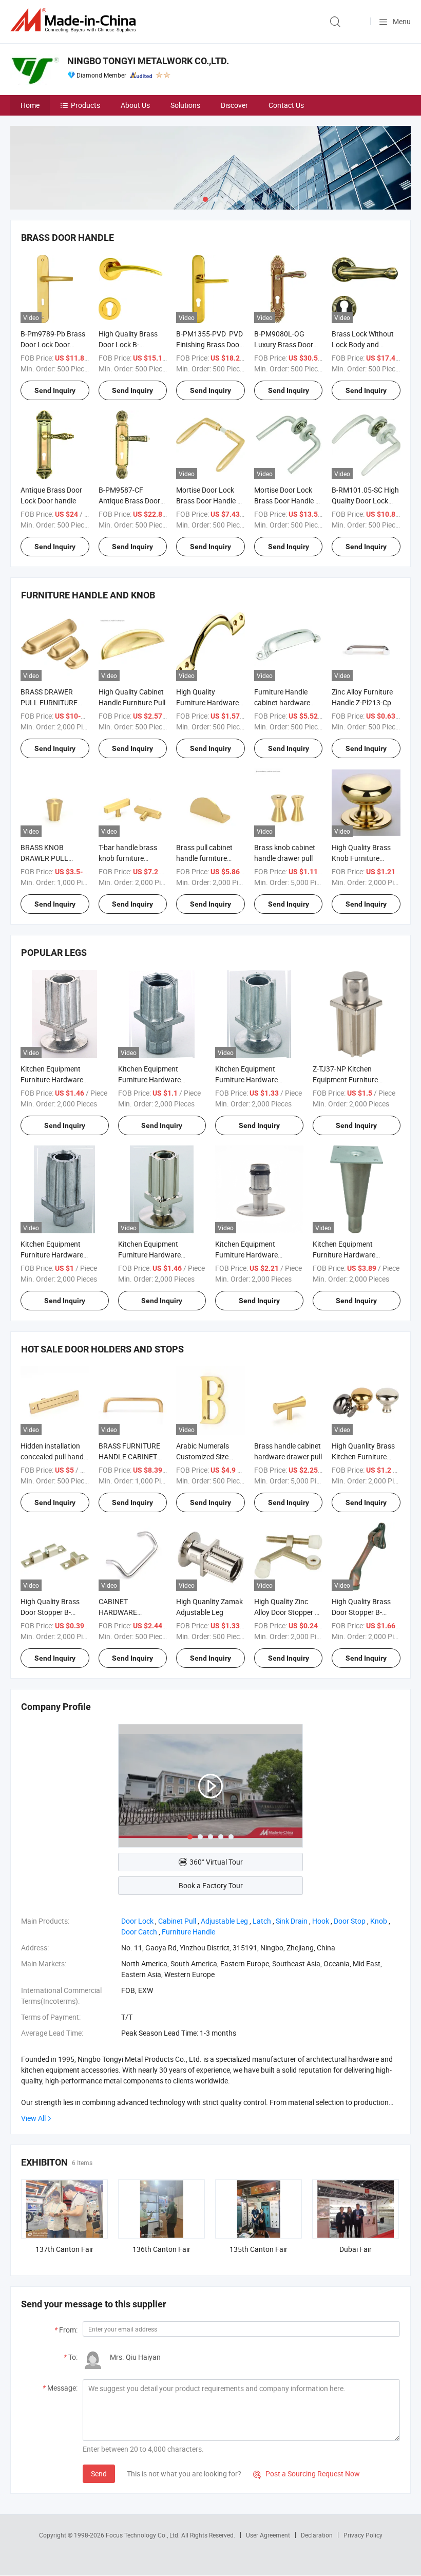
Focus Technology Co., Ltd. (143, 2535)
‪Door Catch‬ (139, 1932)
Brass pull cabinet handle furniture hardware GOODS (204, 858)
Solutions (185, 105)
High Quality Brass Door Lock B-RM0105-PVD (128, 344)
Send (99, 2474)
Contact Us (286, 105)
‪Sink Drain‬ (292, 1921)
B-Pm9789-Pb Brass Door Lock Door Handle (53, 344)
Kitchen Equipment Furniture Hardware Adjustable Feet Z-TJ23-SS (256, 1255)
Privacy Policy (363, 2535)
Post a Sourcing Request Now (307, 2474)
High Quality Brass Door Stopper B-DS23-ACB (361, 1612)
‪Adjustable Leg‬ (224, 1921)
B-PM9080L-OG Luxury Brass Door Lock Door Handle (284, 344)
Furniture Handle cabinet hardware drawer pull (282, 702)
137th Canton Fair (64, 2249)
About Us (135, 105)
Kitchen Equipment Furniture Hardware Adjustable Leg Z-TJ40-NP (256, 1079)
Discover (234, 105)
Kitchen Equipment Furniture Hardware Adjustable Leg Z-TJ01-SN (353, 1255)
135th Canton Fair (259, 2249)
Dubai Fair (356, 2249)
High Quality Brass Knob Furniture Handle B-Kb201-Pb (363, 858)
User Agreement (268, 2535)
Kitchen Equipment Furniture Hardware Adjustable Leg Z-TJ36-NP (62, 1079)
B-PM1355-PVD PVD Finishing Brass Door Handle (209, 344)
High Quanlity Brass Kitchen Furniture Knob (363, 1456)
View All (33, 2118)
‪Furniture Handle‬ (188, 1932)
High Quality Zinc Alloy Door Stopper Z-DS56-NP (288, 1612)
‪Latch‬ (262, 1921)
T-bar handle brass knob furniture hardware (128, 858)
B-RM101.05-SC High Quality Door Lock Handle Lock (365, 501)
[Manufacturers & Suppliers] (75, 20)
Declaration (317, 2535)
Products (85, 105)
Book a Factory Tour (211, 1885)
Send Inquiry (55, 390)
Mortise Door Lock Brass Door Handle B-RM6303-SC (288, 501)
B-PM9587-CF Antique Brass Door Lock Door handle (129, 501)
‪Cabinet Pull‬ (177, 1921)
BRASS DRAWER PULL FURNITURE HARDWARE (49, 702)
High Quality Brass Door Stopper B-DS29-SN (50, 1612)
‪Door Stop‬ (350, 1921)
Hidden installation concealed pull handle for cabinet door (55, 1456)
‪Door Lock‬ (137, 1921)
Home (30, 105)
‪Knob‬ (379, 1921)
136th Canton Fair (161, 2249)
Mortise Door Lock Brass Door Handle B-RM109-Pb (210, 501)
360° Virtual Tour (216, 1862)
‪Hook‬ (321, 1921)
